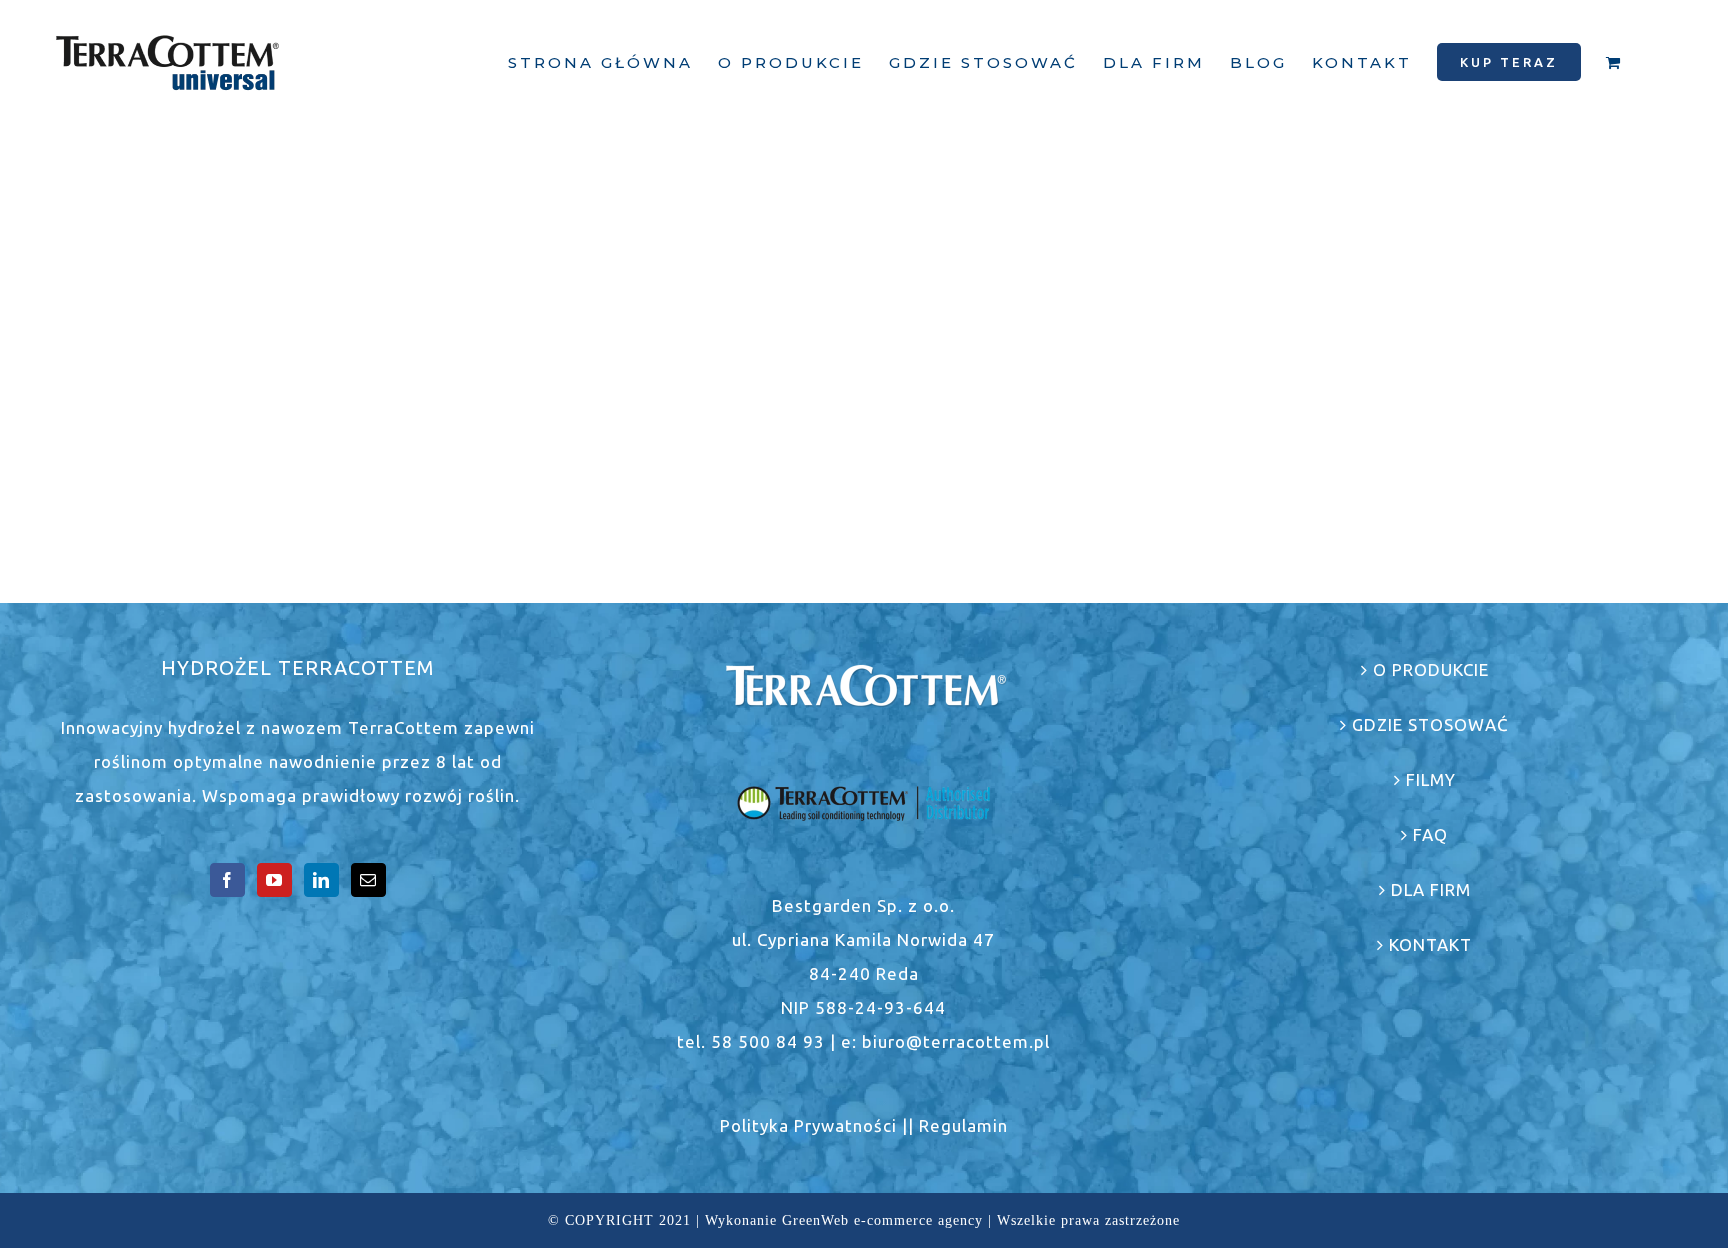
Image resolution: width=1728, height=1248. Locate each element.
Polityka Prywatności (808, 1125)
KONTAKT (1430, 944)
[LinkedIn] (321, 880)
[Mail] (368, 880)
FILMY (1431, 779)
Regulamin (963, 1125)
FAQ (1430, 834)
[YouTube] (274, 880)
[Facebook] (227, 880)
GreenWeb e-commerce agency (882, 1220)
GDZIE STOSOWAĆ (1430, 724)
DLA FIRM (1431, 889)
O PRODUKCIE (1431, 669)
